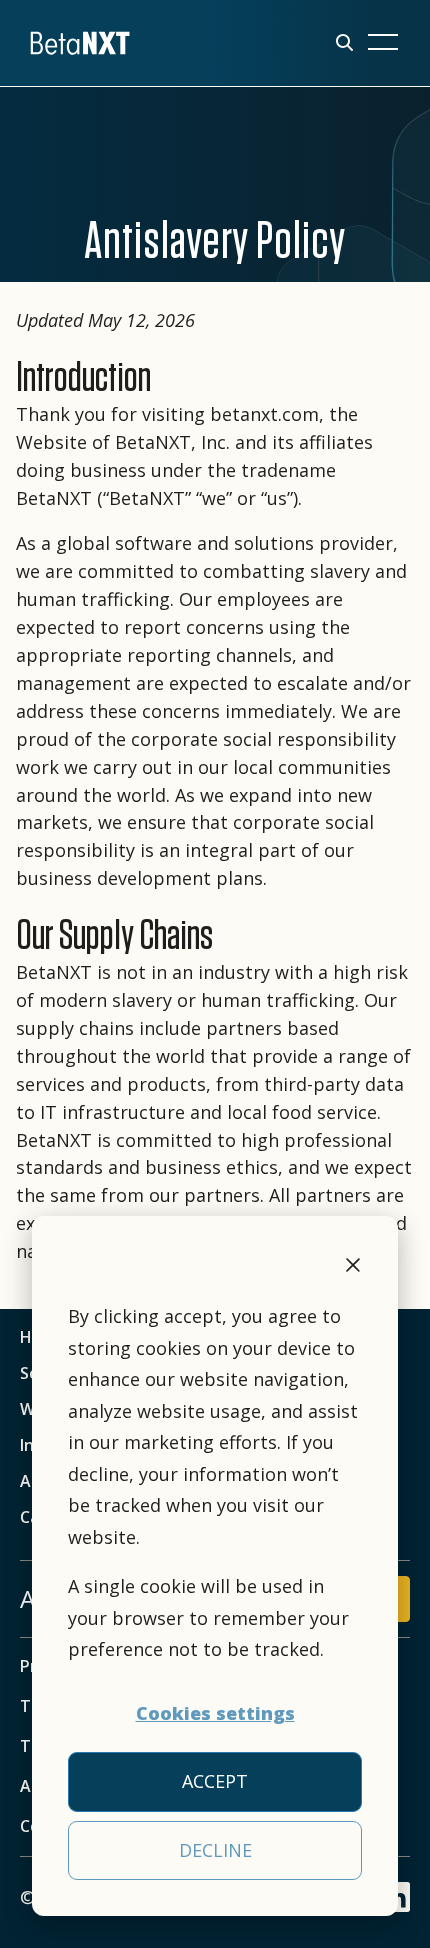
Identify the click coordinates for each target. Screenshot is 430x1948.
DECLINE (215, 1850)
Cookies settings (215, 1713)
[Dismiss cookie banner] (353, 1268)
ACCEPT (215, 1781)
